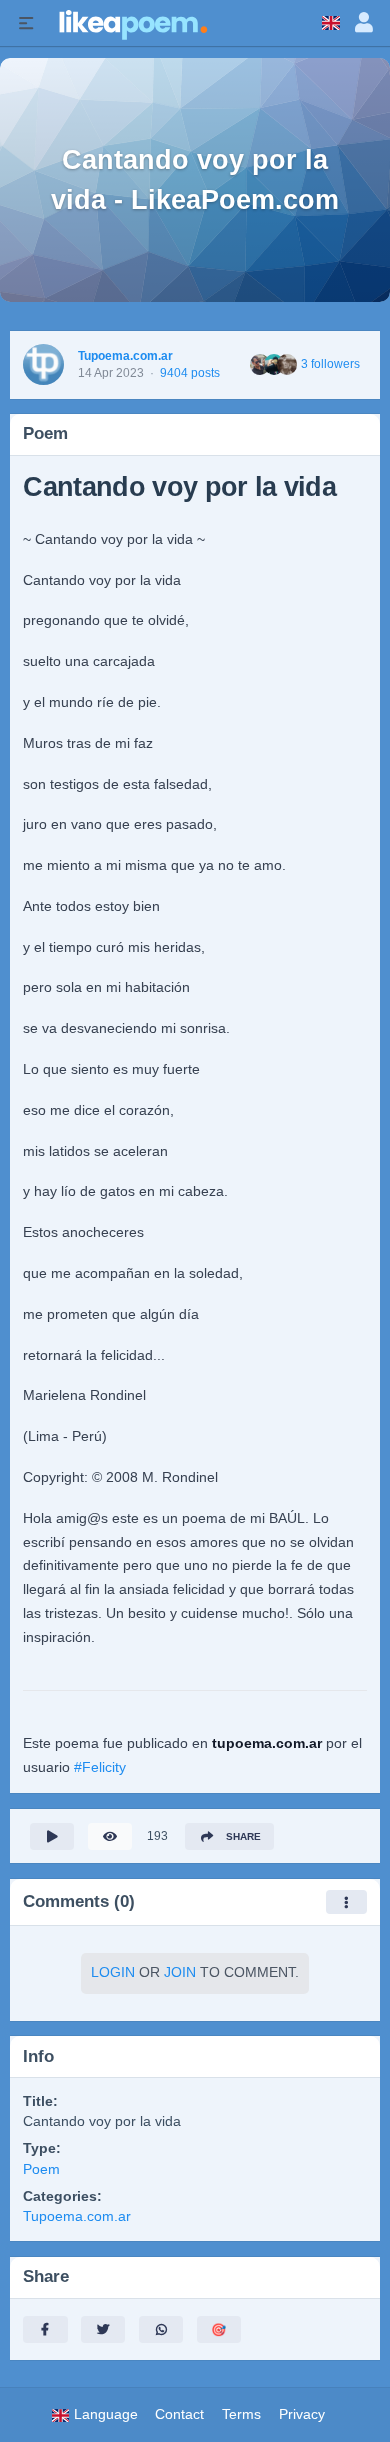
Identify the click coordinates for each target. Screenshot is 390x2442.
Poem (41, 2169)
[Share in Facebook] (45, 2329)
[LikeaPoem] (132, 23)
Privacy (302, 2414)
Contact (179, 2414)
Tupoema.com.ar (125, 356)
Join (180, 1972)
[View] (110, 1836)
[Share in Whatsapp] (161, 2329)
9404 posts (190, 373)
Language (104, 2414)
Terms (241, 2414)
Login (113, 1972)
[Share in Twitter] (103, 2329)
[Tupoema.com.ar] (43, 364)
